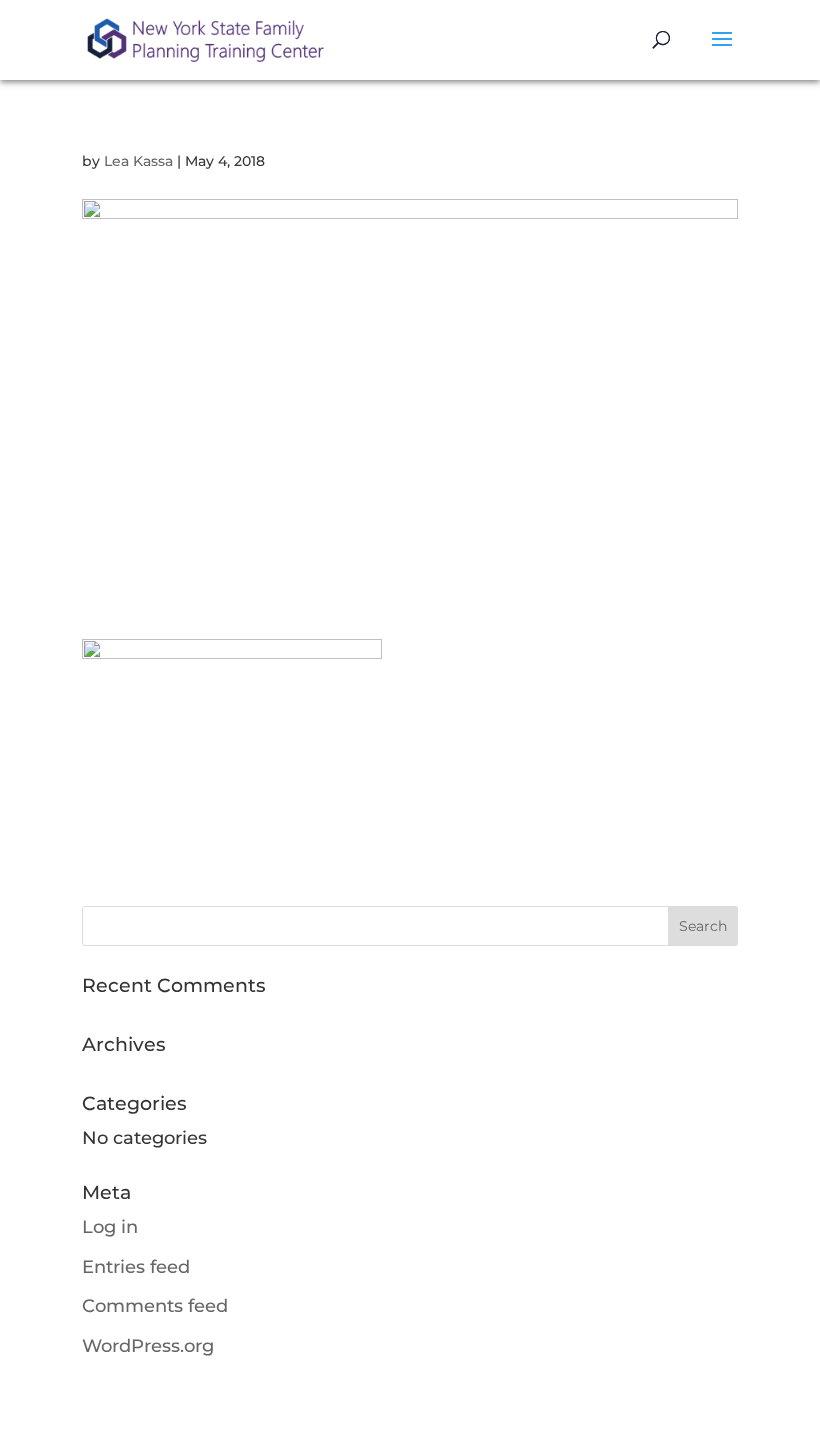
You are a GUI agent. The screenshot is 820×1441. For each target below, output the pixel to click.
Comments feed (155, 1306)
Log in (110, 1227)
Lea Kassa (138, 161)
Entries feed (136, 1267)
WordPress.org (148, 1346)
